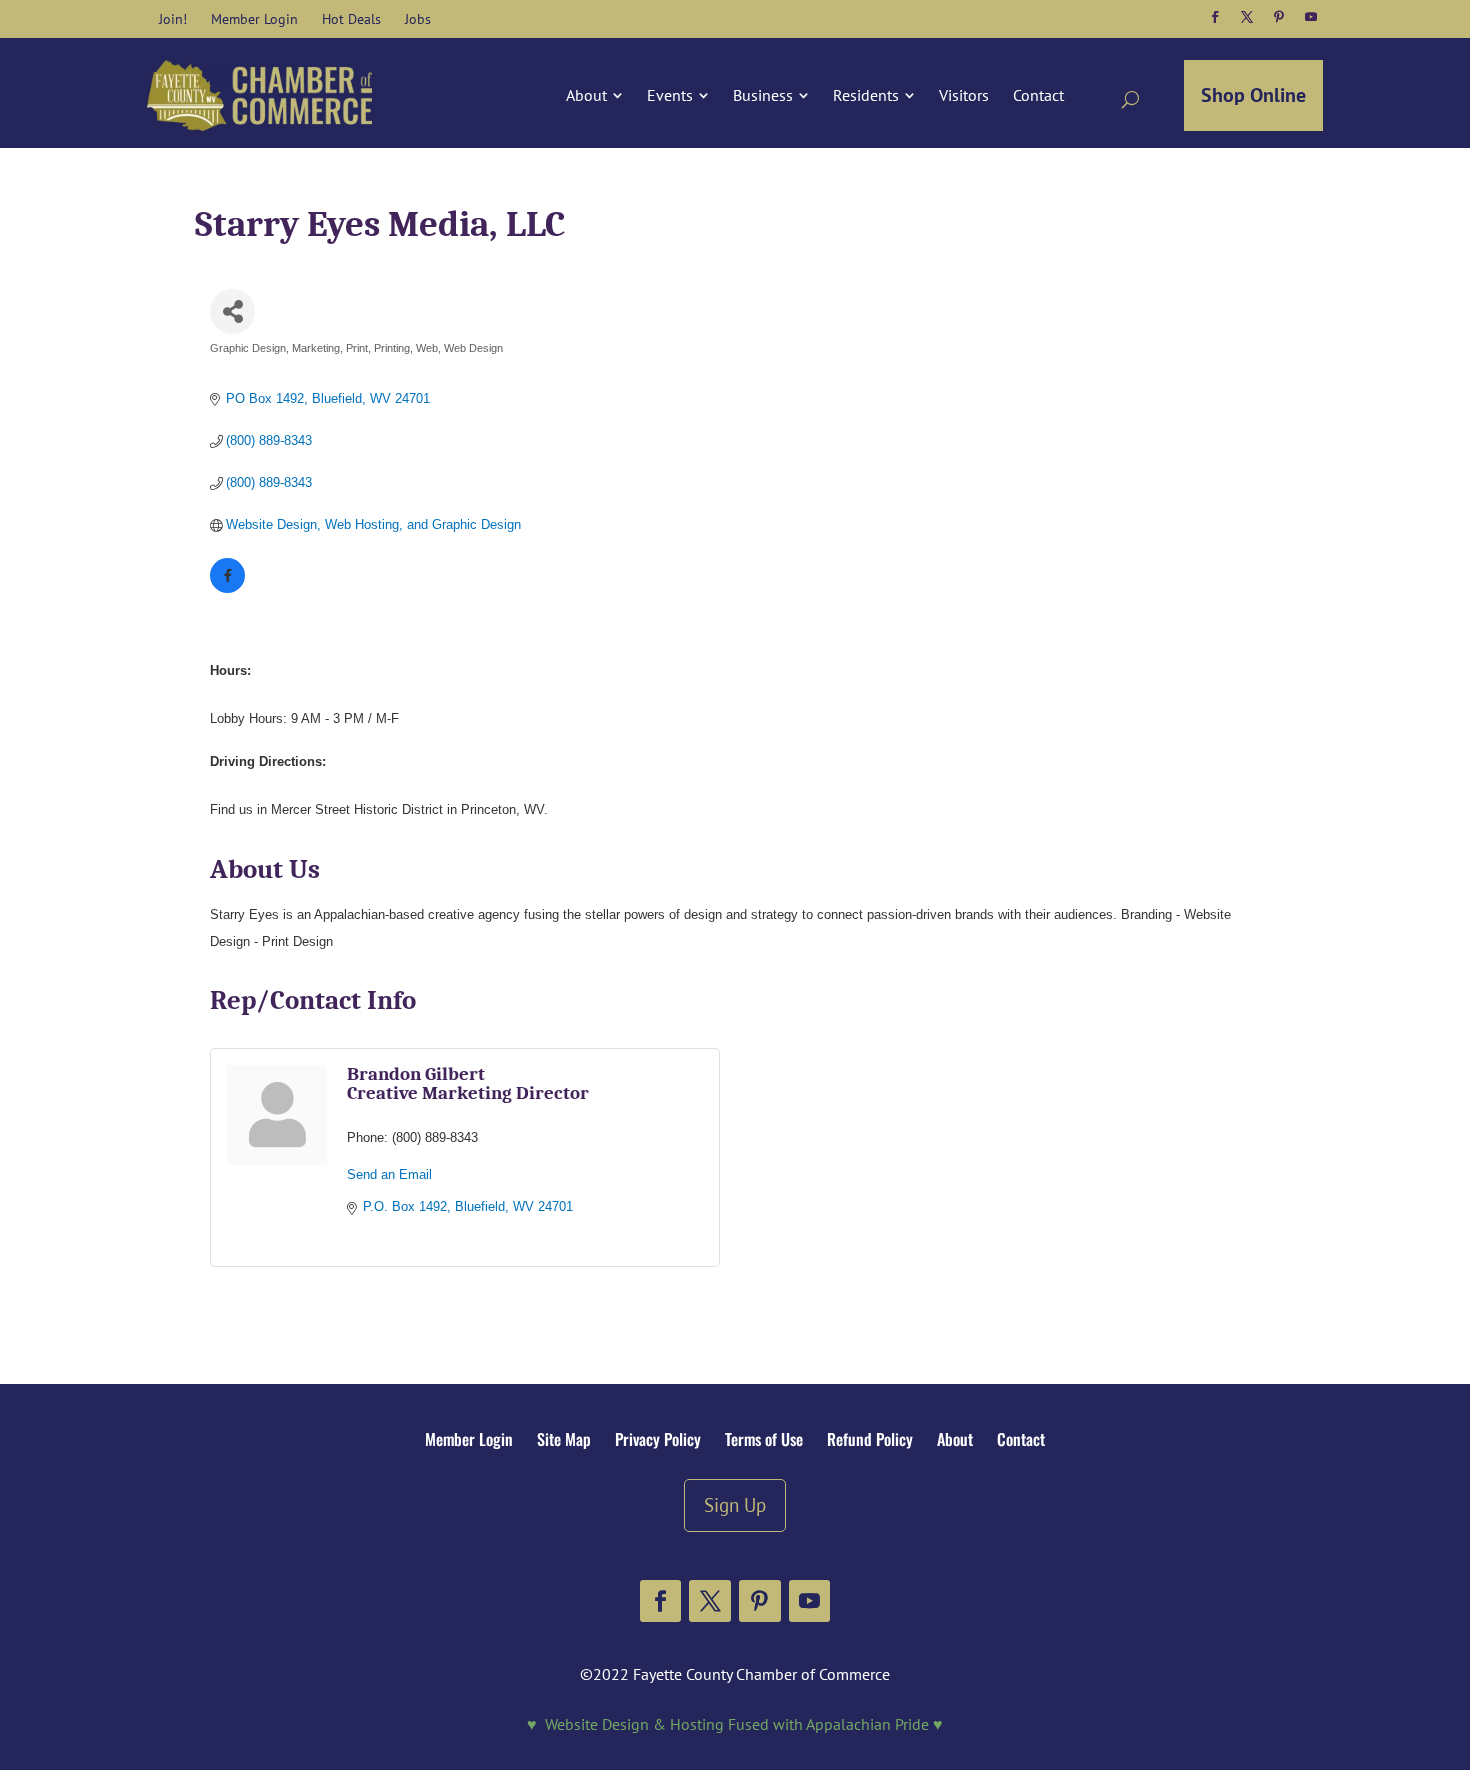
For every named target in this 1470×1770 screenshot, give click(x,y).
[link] (173, 19)
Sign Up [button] (735, 1504)
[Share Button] (232, 311)
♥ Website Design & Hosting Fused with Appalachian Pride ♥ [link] (735, 1724)
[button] (1215, 17)
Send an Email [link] (389, 1174)
